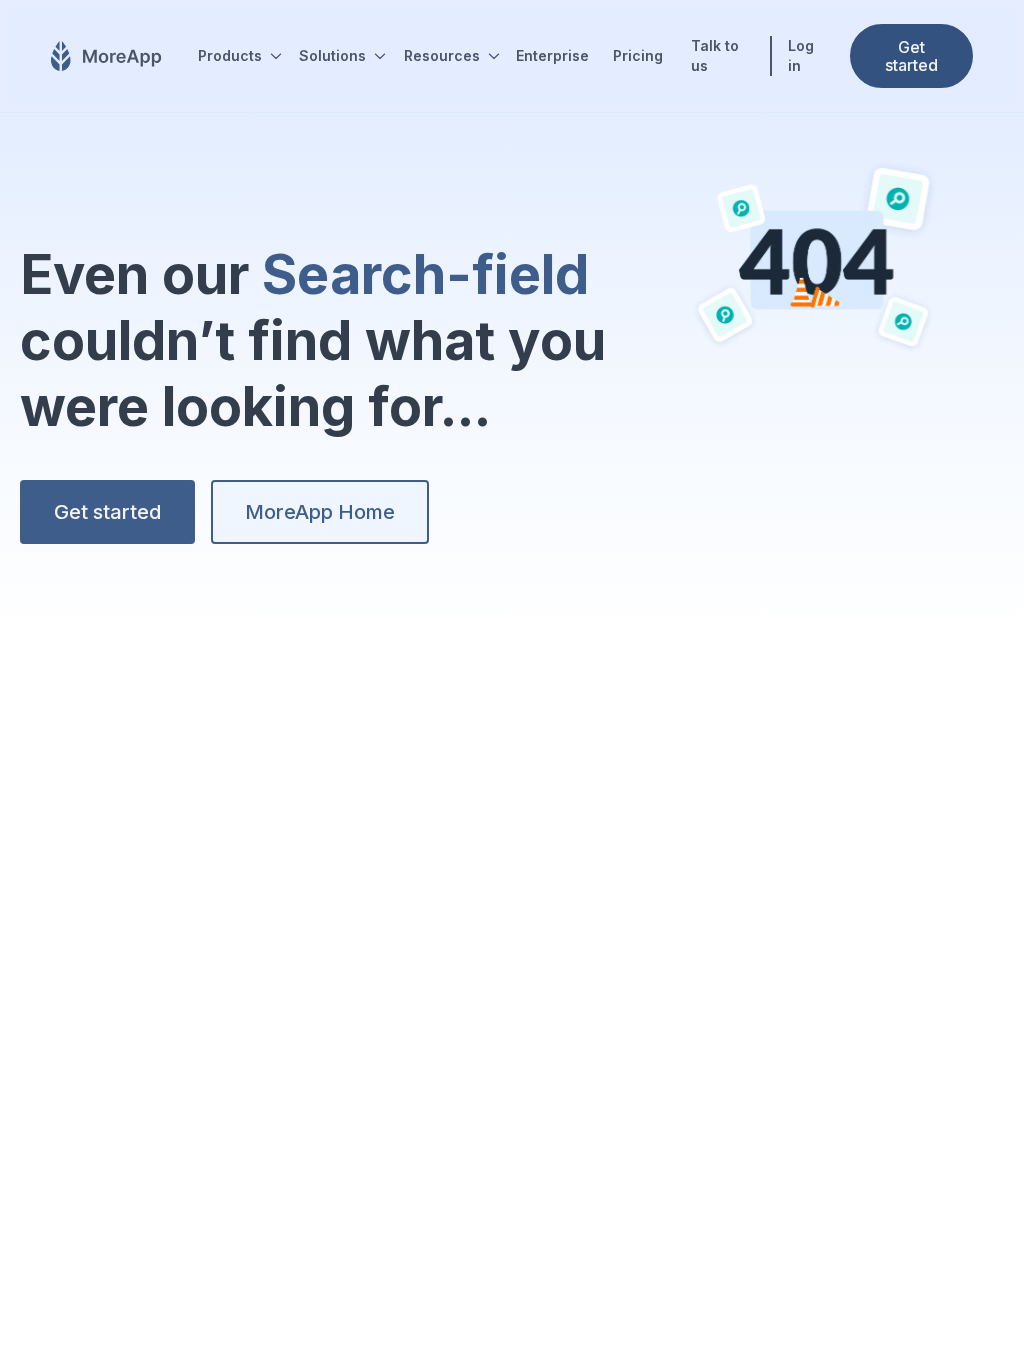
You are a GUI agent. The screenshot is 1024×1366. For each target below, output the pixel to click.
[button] (236, 56)
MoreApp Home (320, 512)
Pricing (638, 55)
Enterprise (552, 55)
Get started (107, 512)
